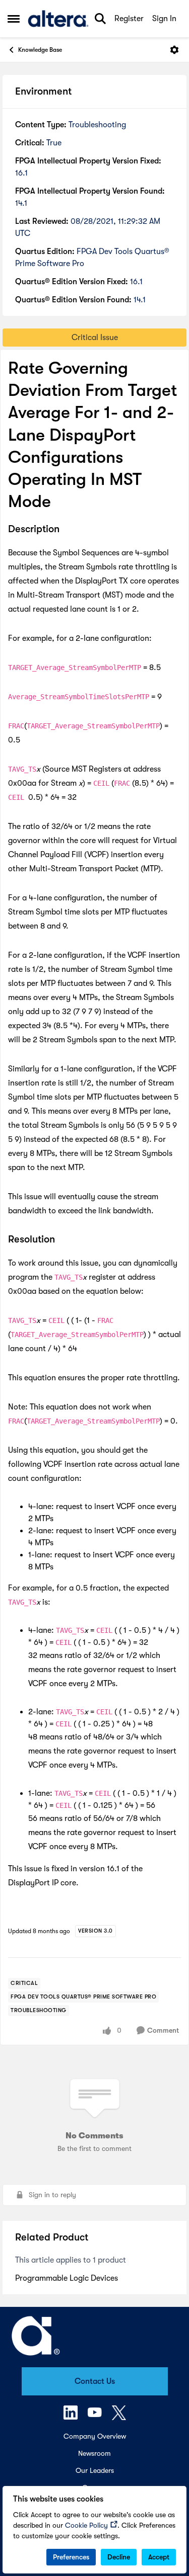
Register (129, 19)
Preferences (71, 2557)
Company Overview (95, 2436)
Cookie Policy (86, 2525)
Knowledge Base (40, 50)
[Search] (100, 19)
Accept (159, 2557)
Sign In (164, 19)
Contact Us (95, 2381)
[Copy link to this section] (67, 530)
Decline (119, 2557)
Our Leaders (95, 2470)
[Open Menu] (174, 50)
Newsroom (94, 2453)
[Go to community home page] (58, 19)
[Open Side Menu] (14, 19)
